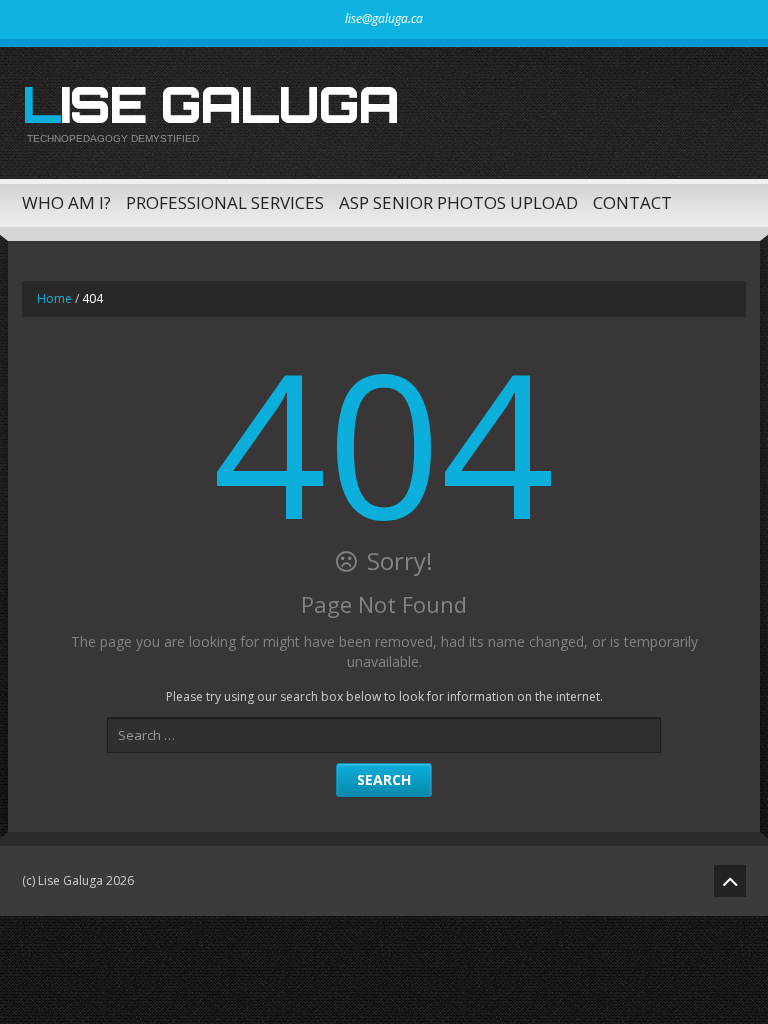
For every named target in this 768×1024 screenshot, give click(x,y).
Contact (632, 202)
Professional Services (225, 202)
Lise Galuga (210, 104)
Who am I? (66, 202)
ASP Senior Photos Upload (458, 202)
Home (54, 298)
